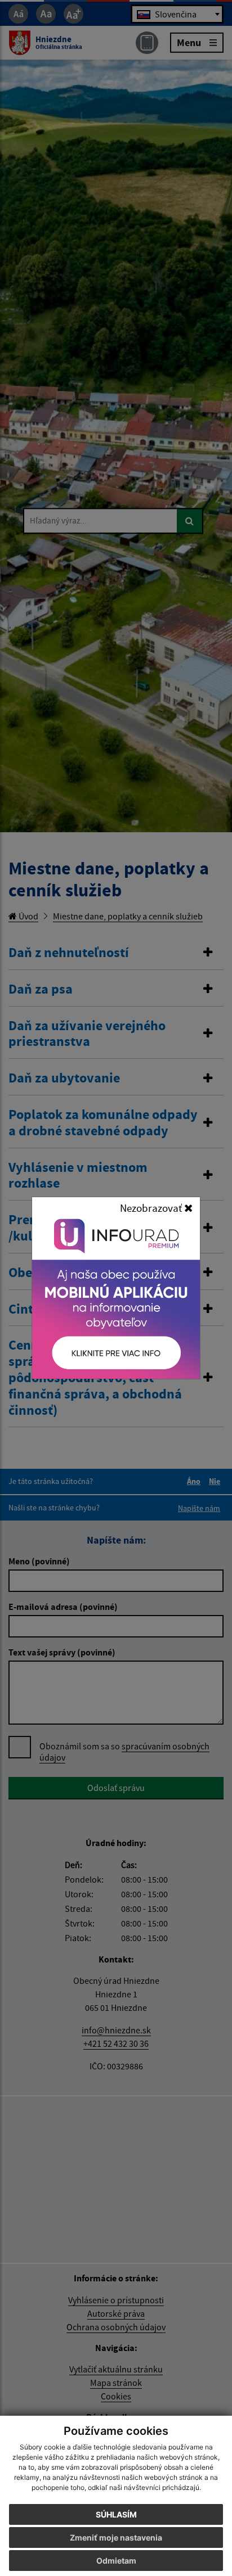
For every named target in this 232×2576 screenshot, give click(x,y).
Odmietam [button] (116, 2561)
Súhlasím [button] (116, 2514)
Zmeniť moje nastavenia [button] (116, 2537)
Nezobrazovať (152, 1208)
